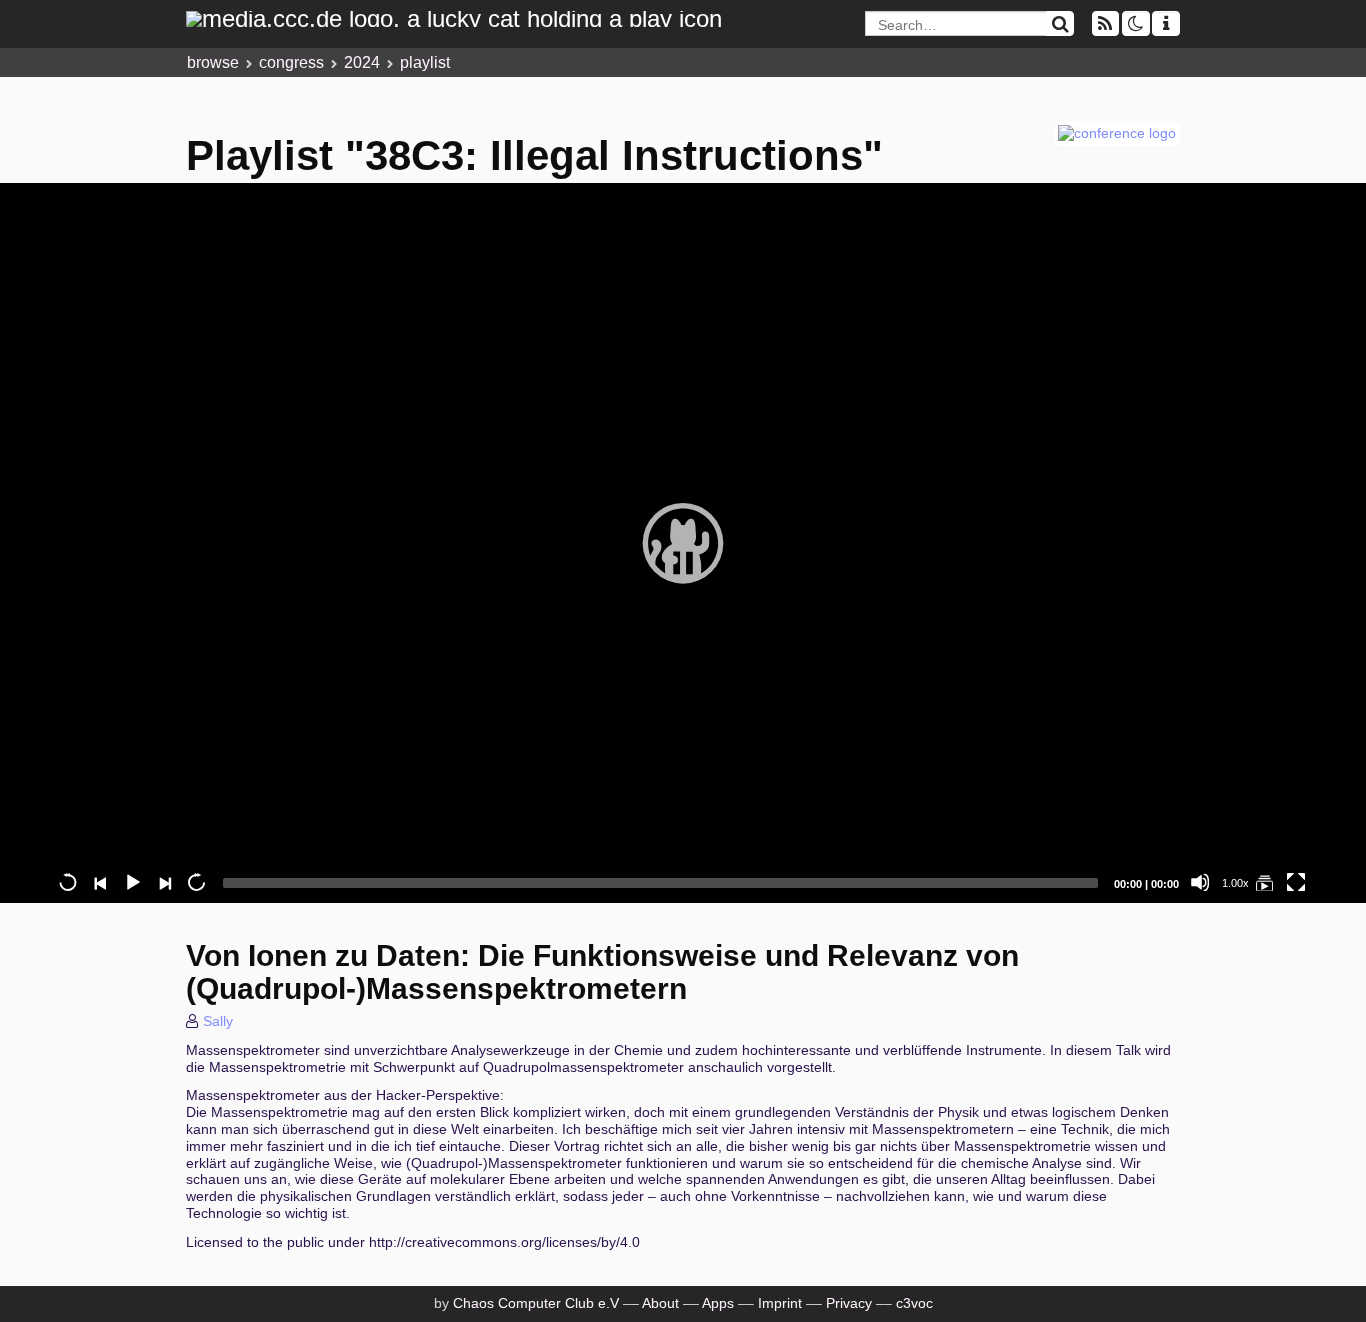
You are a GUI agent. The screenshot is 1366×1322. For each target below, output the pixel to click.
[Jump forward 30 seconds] (196, 882)
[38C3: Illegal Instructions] (1264, 882)
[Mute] (1200, 882)
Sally (218, 1021)
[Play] (683, 543)
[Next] (164, 882)
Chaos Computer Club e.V (536, 1303)
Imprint (780, 1303)
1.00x (1235, 883)
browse (213, 62)
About (660, 1303)
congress (291, 62)
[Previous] (100, 882)
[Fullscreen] (1296, 882)
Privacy (849, 1303)
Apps (718, 1303)
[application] (683, 543)
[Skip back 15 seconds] (68, 882)
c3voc (914, 1303)
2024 (362, 62)
